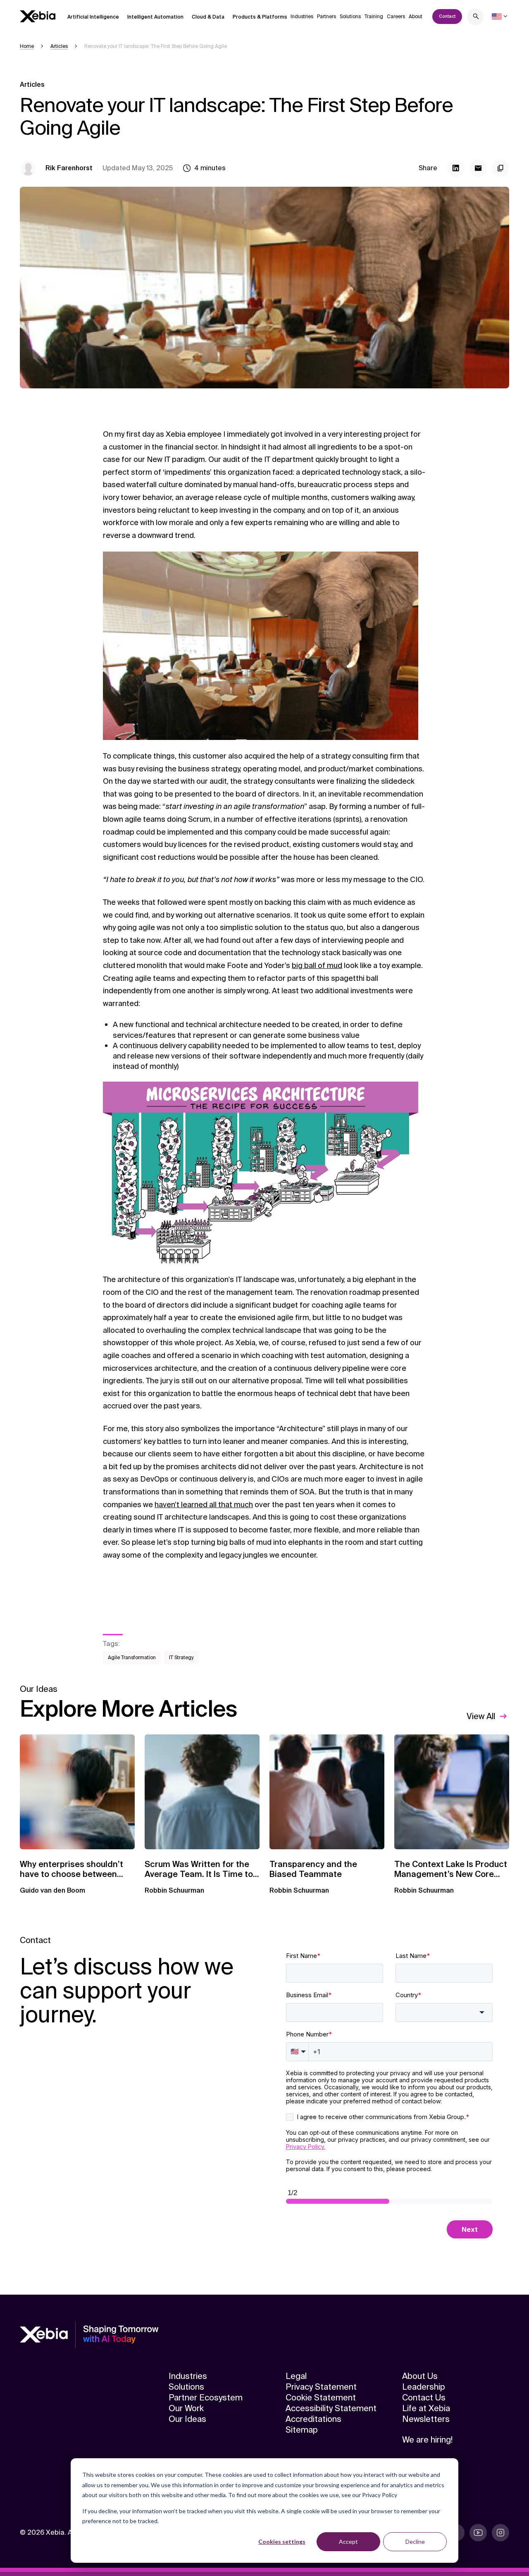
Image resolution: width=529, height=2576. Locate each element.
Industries (302, 17)
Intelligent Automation (155, 17)
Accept (348, 2542)
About (416, 17)
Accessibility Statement (331, 2408)
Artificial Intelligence (93, 17)
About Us (420, 2376)
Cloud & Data (208, 17)
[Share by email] (478, 168)
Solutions (350, 17)
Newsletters (426, 2419)
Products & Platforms (260, 17)
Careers (396, 17)
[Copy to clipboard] (500, 168)
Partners (326, 17)
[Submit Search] (476, 18)
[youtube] (478, 2533)
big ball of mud (317, 966)
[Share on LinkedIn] (456, 168)
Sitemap (302, 2430)
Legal (296, 2376)
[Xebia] (38, 16)
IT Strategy (181, 1658)
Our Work (186, 2408)
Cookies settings (282, 2542)
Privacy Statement (321, 2387)
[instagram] (500, 2533)
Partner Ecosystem (206, 2398)
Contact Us (424, 2398)
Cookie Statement (321, 2398)
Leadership (424, 2387)
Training (374, 17)
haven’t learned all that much (204, 1505)
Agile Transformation (132, 1658)
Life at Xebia (426, 2408)
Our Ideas (187, 2419)
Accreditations (313, 2419)
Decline (415, 2542)
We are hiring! (427, 2440)
